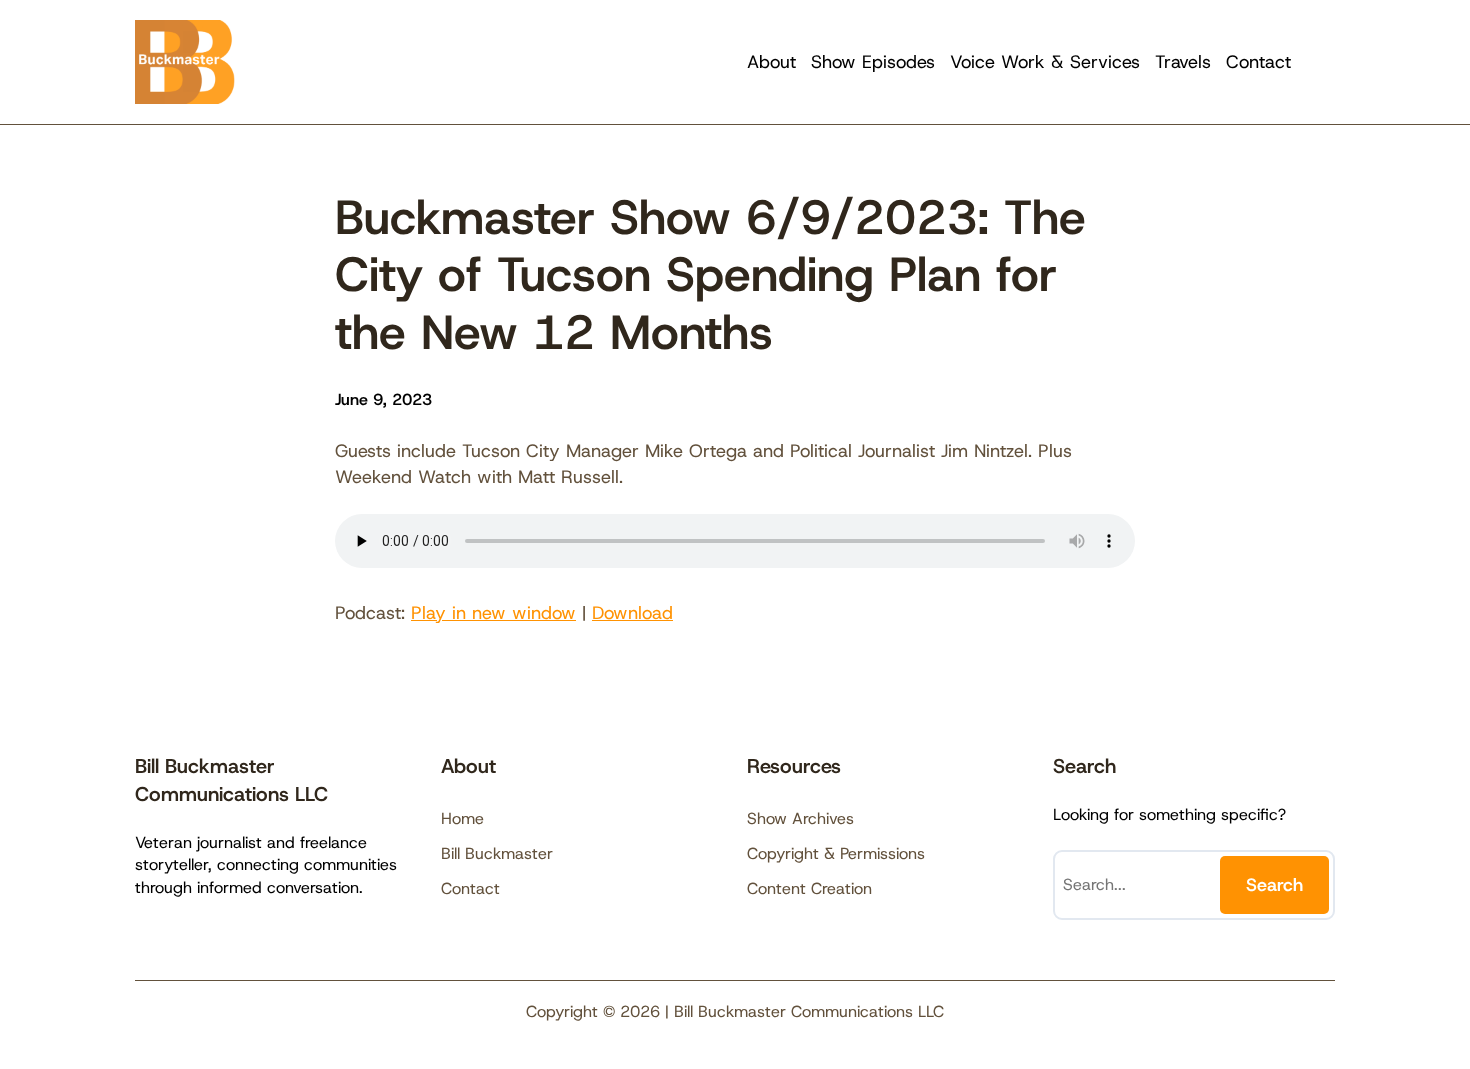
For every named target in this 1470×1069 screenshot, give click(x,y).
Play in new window (493, 613)
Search (1274, 885)
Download (632, 613)
